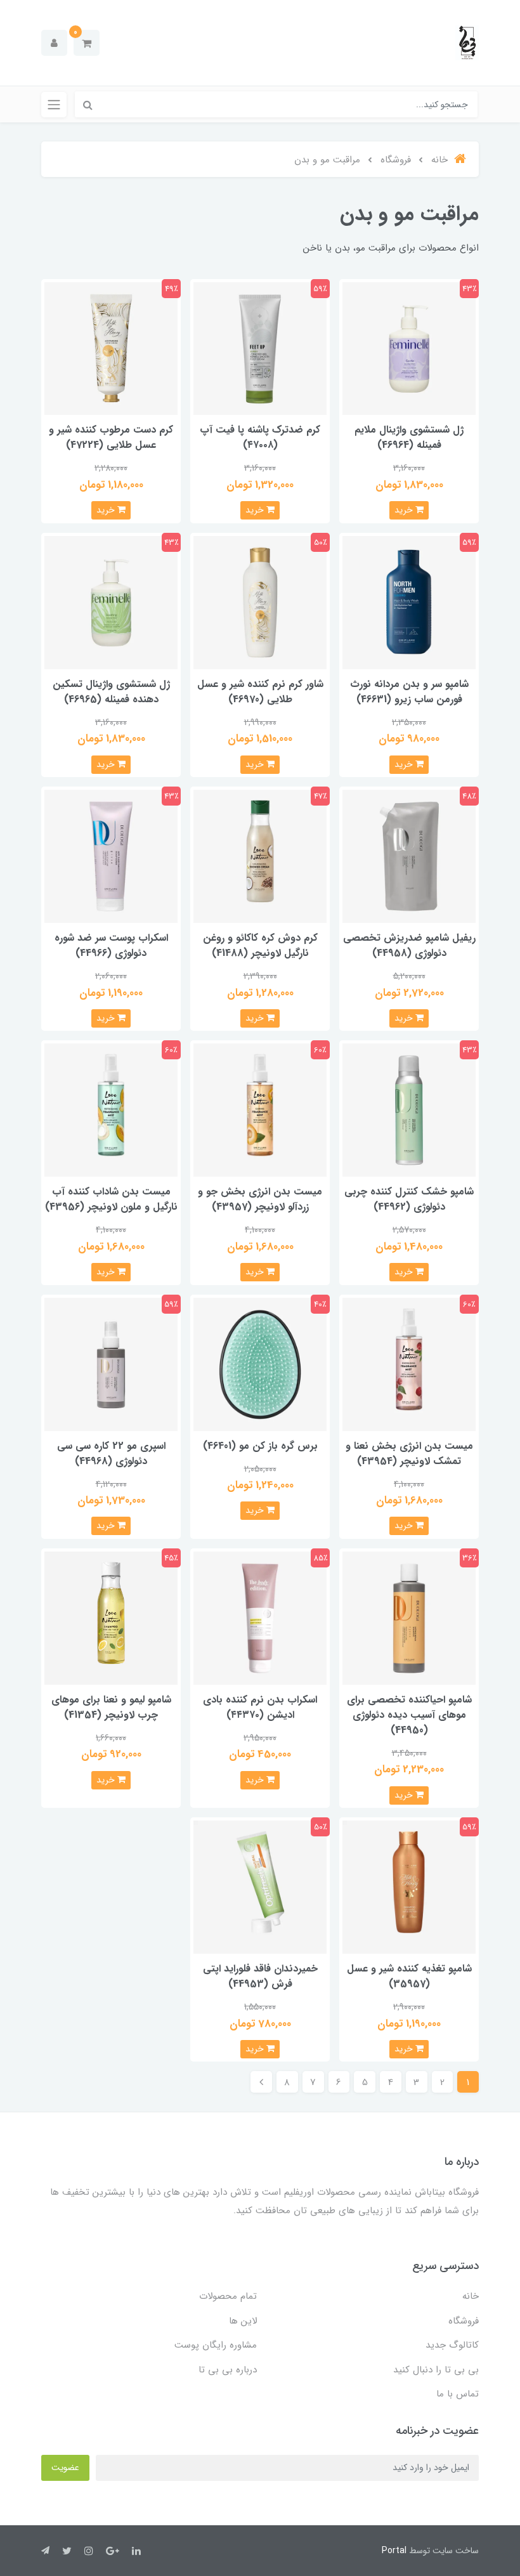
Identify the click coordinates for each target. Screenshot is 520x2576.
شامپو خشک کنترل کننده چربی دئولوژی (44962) (409, 1199)
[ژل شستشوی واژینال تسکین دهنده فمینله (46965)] (111, 602)
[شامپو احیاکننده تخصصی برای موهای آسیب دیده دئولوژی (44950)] (409, 1617)
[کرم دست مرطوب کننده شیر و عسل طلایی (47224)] (111, 348)
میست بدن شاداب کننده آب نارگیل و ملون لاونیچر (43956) (111, 1199)
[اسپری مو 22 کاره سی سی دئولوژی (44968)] (111, 1363)
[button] (87, 43)
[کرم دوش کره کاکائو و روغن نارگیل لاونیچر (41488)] (260, 856)
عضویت (65, 2468)
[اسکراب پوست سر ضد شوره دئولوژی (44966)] (111, 856)
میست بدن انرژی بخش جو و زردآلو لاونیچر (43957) (260, 1199)
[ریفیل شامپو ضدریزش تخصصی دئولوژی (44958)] (409, 856)
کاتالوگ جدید (452, 2345)
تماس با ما (458, 2394)
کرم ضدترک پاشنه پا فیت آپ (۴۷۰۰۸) (260, 437)
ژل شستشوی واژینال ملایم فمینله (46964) (409, 437)
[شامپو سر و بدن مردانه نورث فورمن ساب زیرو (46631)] (409, 602)
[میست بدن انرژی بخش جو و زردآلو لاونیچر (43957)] (260, 1110)
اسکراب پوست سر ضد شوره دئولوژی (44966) (111, 945)
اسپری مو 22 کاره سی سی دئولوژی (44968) (111, 1454)
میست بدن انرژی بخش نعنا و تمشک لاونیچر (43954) (409, 1454)
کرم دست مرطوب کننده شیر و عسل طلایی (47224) (111, 437)
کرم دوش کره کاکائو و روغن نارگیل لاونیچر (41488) (260, 945)
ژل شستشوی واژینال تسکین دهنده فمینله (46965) (111, 692)
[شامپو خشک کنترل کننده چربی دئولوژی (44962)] (409, 1110)
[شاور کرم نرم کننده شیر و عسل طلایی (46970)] (260, 602)
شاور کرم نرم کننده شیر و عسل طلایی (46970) (260, 692)
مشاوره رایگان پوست (216, 2345)
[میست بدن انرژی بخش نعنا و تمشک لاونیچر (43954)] (409, 1363)
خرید (405, 510)
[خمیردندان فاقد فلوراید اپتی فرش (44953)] (260, 1887)
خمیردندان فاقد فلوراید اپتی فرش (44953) (260, 1976)
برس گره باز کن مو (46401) (260, 1446)
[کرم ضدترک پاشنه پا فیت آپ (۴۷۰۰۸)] (260, 348)
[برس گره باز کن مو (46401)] (260, 1363)
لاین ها (243, 2321)
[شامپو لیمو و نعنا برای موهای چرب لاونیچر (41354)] (111, 1617)
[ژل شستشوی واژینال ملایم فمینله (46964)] (409, 348)
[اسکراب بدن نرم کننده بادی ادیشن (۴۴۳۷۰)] (260, 1617)
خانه (471, 2296)
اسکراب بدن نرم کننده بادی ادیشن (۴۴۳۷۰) (260, 1707)
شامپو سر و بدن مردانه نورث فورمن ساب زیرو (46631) (409, 692)
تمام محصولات (228, 2296)
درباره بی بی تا (228, 2370)
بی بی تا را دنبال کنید (436, 2370)
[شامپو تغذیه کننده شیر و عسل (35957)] (409, 1887)
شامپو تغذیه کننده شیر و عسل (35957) (409, 1976)
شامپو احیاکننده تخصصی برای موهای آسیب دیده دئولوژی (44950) (409, 1715)
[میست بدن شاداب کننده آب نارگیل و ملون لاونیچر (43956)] (111, 1110)
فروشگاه (464, 2321)
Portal (394, 2551)
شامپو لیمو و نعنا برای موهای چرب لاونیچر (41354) (111, 1707)
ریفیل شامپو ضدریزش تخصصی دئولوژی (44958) (409, 945)
